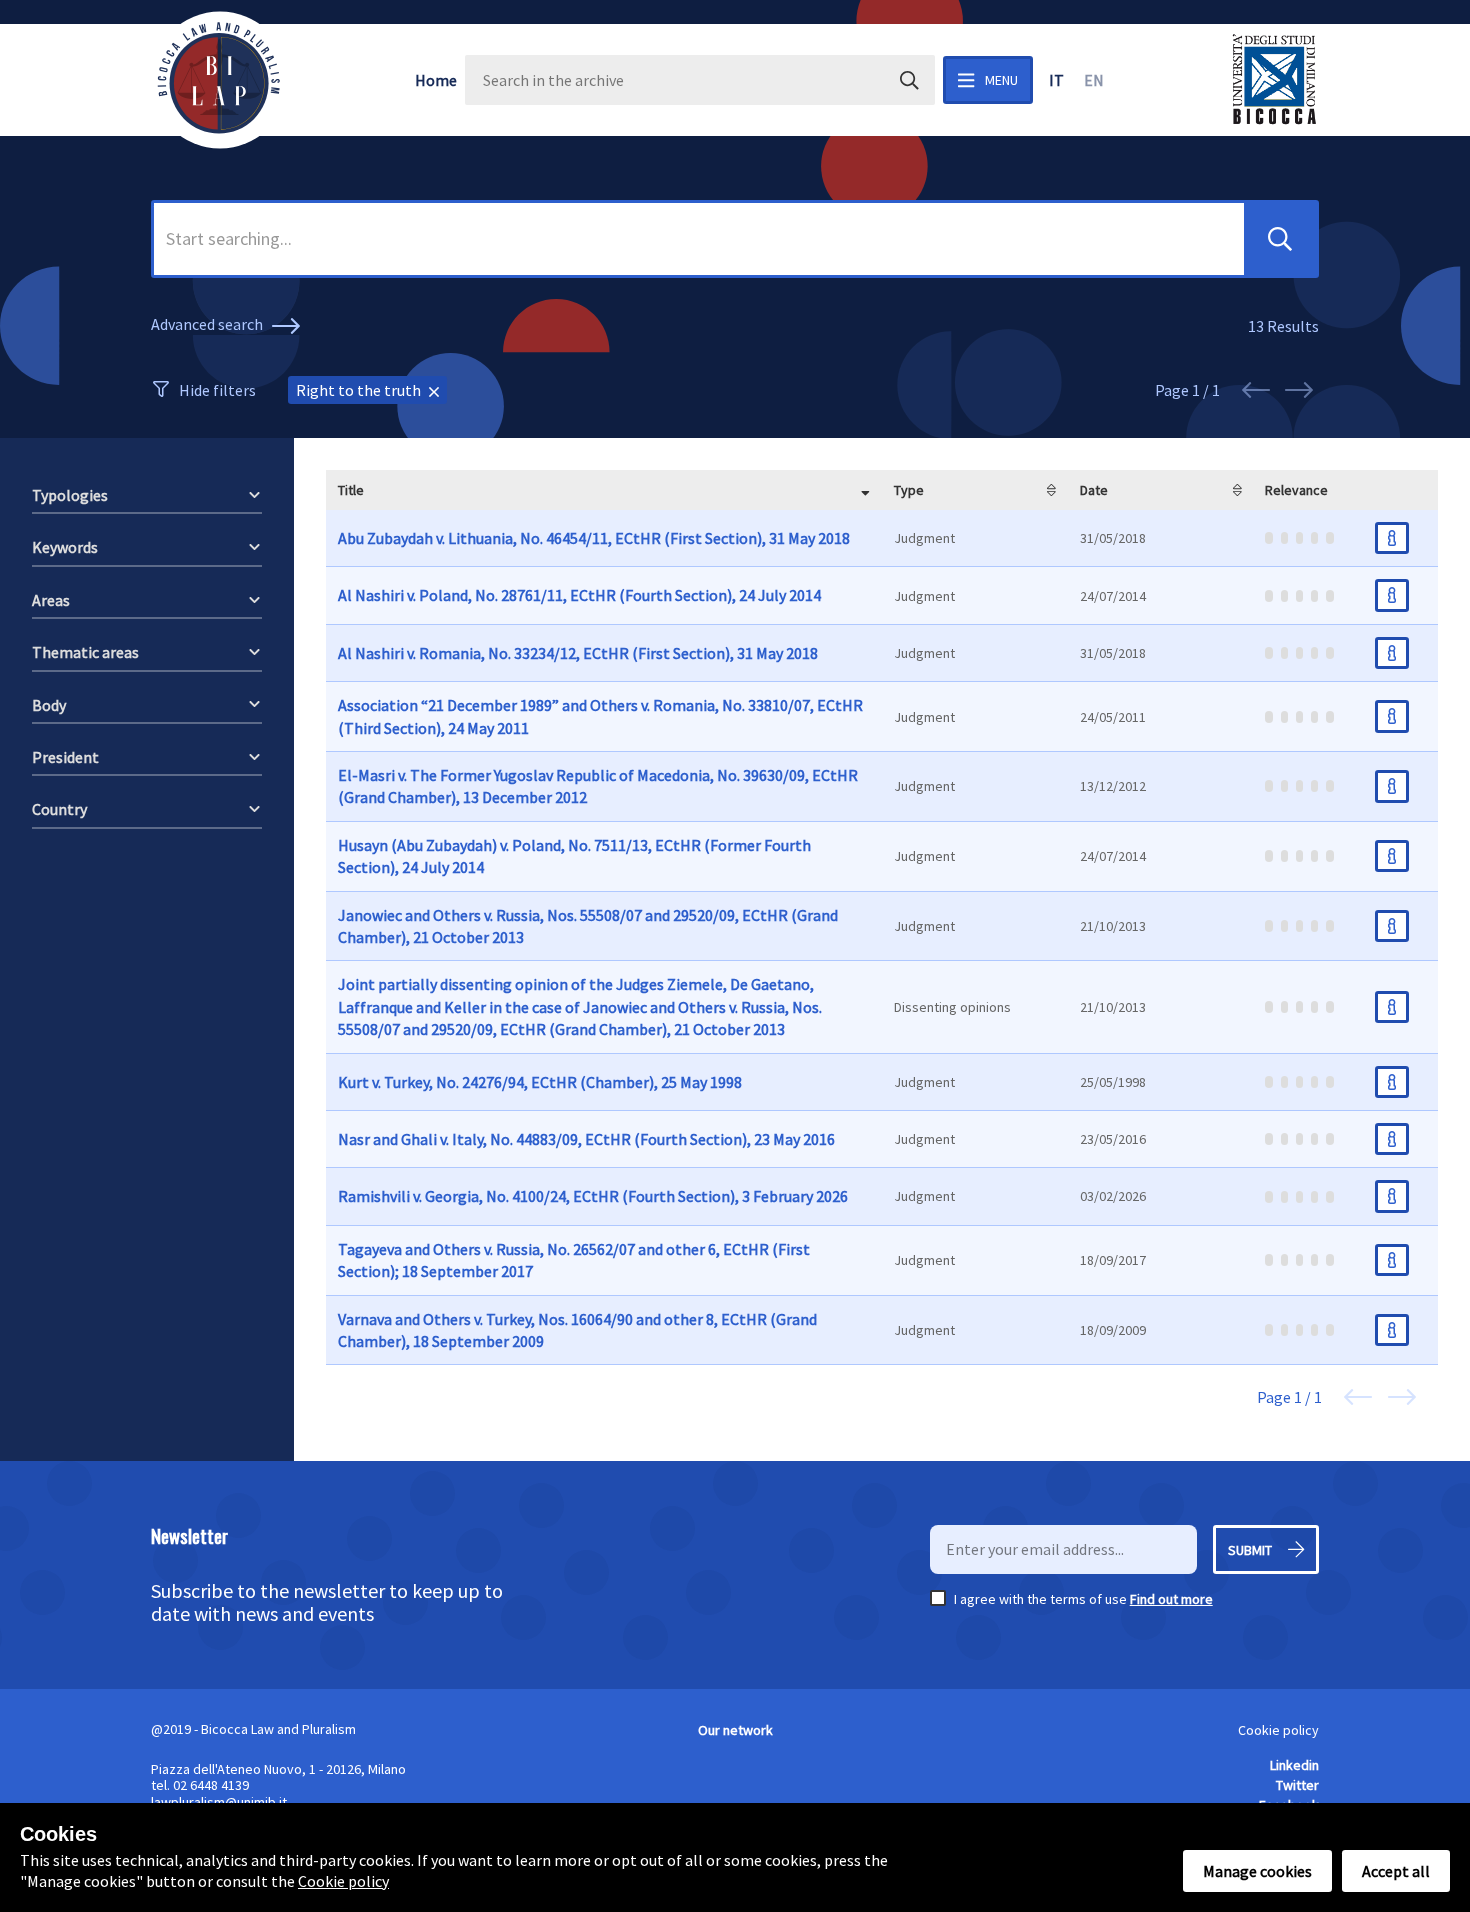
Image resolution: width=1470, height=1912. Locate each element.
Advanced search (208, 324)
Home (436, 80)
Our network (735, 1730)
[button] (1280, 239)
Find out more (1171, 1599)
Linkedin (1294, 1765)
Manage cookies (1257, 1871)
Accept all (1396, 1871)
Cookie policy (1278, 1730)
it (1056, 80)
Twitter (1297, 1785)
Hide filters (217, 390)
